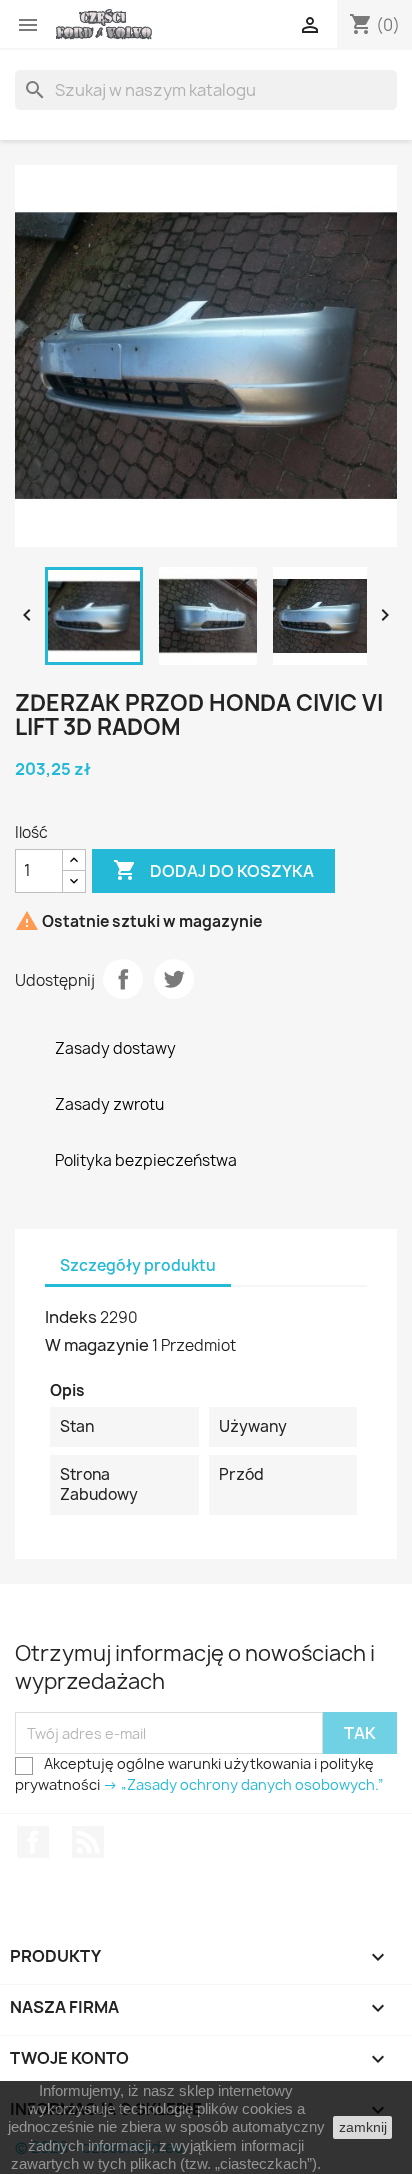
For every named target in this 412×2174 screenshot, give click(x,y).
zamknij (363, 2127)
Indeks (71, 1317)
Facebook (33, 1842)
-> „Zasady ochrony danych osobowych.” (243, 1784)
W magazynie (97, 1345)
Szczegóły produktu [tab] (138, 1265)
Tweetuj (174, 979)
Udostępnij (123, 979)
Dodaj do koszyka (213, 870)
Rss (88, 1842)
